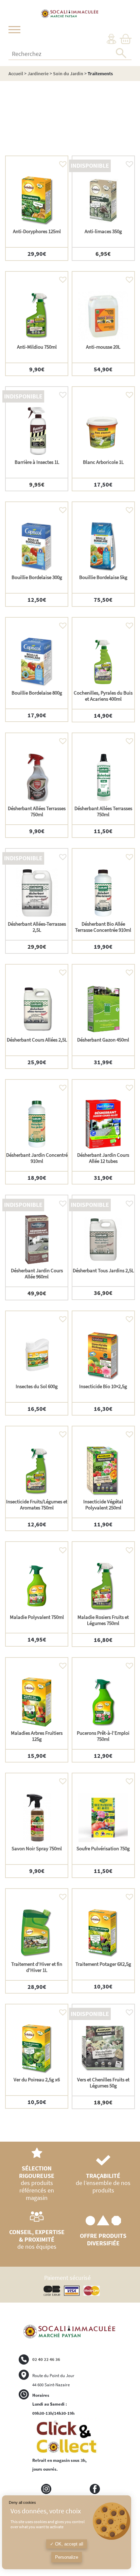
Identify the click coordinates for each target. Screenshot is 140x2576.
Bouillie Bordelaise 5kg (103, 577)
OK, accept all (68, 2544)
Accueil (16, 74)
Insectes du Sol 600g (37, 1386)
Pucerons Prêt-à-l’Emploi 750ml (103, 1736)
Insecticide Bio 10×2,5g (103, 1386)
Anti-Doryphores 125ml (37, 231)
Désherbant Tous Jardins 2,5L (103, 1270)
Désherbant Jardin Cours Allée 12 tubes (103, 1158)
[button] (61, 162)
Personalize (67, 2557)
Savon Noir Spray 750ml (37, 1848)
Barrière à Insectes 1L (37, 462)
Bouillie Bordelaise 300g (37, 577)
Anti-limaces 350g (103, 231)
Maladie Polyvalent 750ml (37, 1617)
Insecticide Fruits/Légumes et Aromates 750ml (37, 1505)
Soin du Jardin (68, 74)
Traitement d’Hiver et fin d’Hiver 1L (37, 1967)
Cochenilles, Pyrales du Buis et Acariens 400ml (103, 696)
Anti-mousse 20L (103, 347)
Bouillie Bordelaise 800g (37, 693)
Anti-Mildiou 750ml (37, 347)
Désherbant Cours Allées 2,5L (37, 1040)
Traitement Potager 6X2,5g (103, 1964)
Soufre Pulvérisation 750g (103, 1848)
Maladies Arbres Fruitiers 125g (37, 1736)
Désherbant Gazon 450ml (103, 1040)
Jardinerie (38, 74)
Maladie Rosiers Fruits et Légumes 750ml (103, 1620)
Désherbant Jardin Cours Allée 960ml (37, 1273)
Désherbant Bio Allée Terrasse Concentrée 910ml (103, 927)
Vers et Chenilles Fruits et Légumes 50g (103, 2083)
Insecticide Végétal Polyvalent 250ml (103, 1505)
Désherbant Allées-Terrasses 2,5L (37, 927)
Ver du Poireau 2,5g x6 (37, 2079)
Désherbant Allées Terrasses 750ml (37, 811)
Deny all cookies (22, 2502)
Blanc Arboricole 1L (103, 462)
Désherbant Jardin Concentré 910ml (37, 1158)
